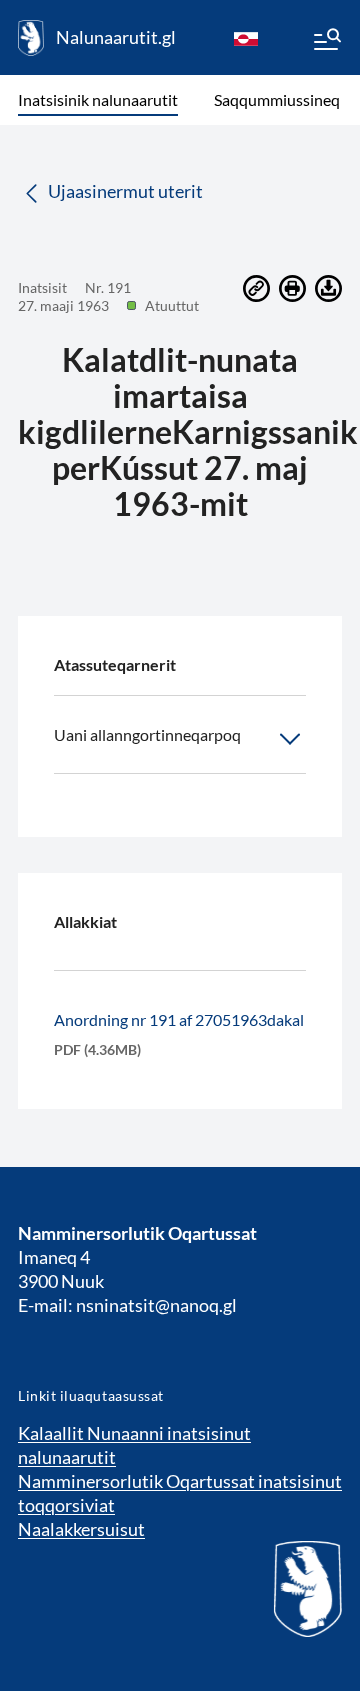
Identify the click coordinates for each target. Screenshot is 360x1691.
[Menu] (326, 42)
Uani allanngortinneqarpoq (147, 734)
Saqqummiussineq (277, 99)
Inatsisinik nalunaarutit (98, 99)
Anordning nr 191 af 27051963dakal (179, 1019)
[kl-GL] (246, 38)
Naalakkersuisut (81, 1529)
